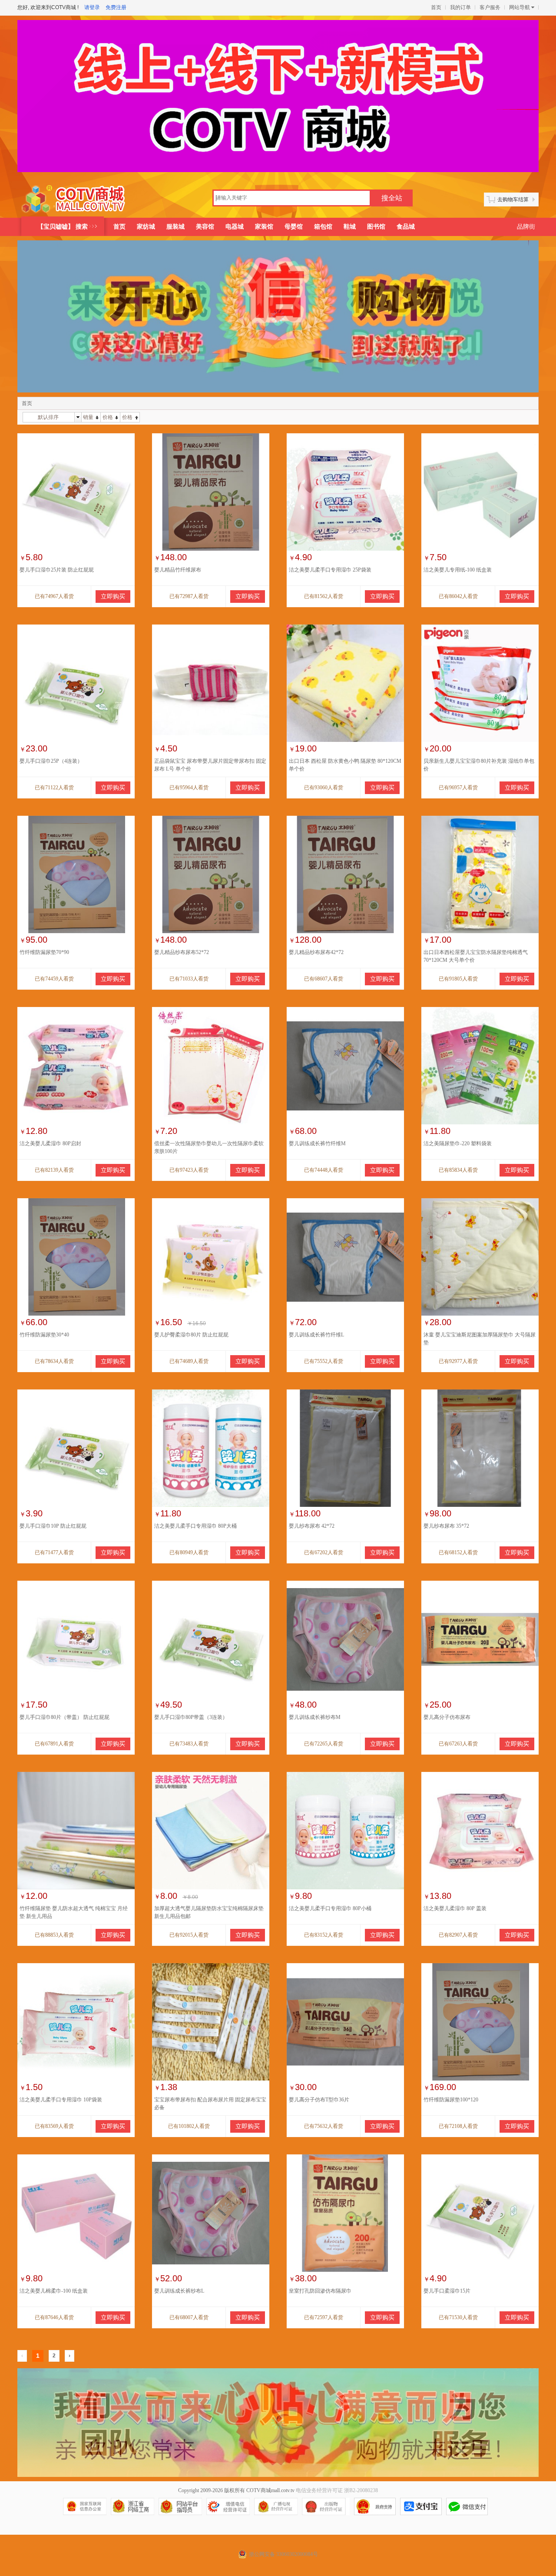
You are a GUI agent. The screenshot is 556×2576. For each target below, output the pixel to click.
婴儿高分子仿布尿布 (447, 1717)
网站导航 (520, 7)
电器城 (235, 227)
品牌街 (526, 227)
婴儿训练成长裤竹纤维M (317, 1143)
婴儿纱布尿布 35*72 (446, 1526)
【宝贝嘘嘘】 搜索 (63, 227)
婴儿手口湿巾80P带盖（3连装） (191, 1717)
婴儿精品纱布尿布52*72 (182, 952)
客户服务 (490, 7)
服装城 (175, 227)
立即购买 (113, 597)
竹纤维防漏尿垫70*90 (44, 952)
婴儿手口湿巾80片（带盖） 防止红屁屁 (65, 1717)
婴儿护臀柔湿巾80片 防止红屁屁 (191, 1335)
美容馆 (205, 227)
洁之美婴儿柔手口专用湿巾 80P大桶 (195, 1526)
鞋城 (350, 227)
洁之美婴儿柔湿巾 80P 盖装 (455, 1908)
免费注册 (116, 7)
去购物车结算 (513, 199)
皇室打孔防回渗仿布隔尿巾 (320, 2291)
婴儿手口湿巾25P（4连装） (51, 761)
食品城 (406, 227)
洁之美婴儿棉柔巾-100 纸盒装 (54, 2291)
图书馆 (376, 227)
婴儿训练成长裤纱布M (315, 1717)
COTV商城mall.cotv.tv (270, 2490)
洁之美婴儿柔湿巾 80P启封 (50, 1143)
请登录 (92, 7)
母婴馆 (294, 227)
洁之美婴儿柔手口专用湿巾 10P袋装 (61, 2100)
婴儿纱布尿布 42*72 (312, 1526)
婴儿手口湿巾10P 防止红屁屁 (53, 1526)
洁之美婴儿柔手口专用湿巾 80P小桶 (330, 1908)
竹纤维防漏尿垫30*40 (44, 1335)
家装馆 (264, 227)
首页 (436, 7)
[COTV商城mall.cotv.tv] (77, 199)
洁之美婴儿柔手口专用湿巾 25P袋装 (330, 570)
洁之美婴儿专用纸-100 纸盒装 (458, 570)
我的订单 (460, 7)
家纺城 (146, 227)
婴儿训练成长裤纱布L (179, 2291)
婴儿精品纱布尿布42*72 (316, 952)
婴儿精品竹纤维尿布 (178, 570)
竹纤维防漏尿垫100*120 (451, 2100)
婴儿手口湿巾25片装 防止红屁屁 (57, 570)
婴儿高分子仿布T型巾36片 (319, 2100)
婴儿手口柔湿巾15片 (447, 2291)
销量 (88, 417)
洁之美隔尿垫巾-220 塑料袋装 (458, 1143)
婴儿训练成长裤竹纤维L (316, 1335)
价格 (108, 417)
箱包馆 (323, 227)
